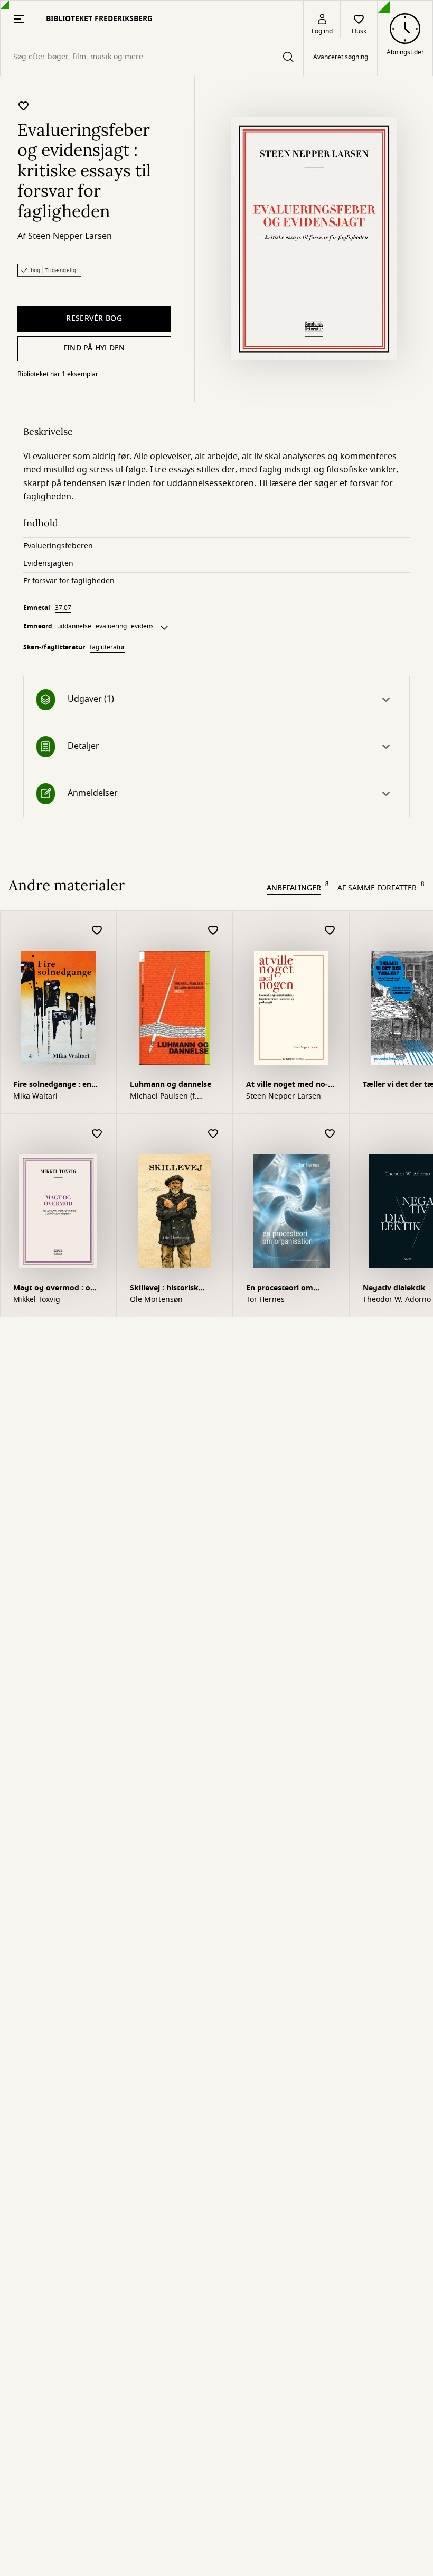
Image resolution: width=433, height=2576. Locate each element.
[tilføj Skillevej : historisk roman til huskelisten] (213, 1134)
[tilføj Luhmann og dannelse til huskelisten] (213, 931)
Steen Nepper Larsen (70, 236)
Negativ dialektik (394, 1288)
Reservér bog (94, 318)
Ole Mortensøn (156, 1300)
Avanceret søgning (341, 57)
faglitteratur (107, 647)
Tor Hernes (265, 1300)
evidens (142, 626)
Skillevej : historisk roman (164, 1289)
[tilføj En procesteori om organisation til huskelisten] (330, 1134)
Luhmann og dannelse (171, 1085)
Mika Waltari (35, 1096)
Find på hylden (94, 348)
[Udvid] (164, 628)
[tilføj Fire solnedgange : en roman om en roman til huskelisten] (97, 931)
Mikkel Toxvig (37, 1300)
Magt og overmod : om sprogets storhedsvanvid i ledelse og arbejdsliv (55, 1289)
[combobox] (152, 57)
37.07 (63, 608)
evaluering (111, 626)
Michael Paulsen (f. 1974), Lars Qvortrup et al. (171, 1096)
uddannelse (74, 626)
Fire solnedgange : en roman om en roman (52, 1086)
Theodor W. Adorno (397, 1300)
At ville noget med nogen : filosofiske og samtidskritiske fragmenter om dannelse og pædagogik (291, 1086)
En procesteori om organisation (280, 1289)
